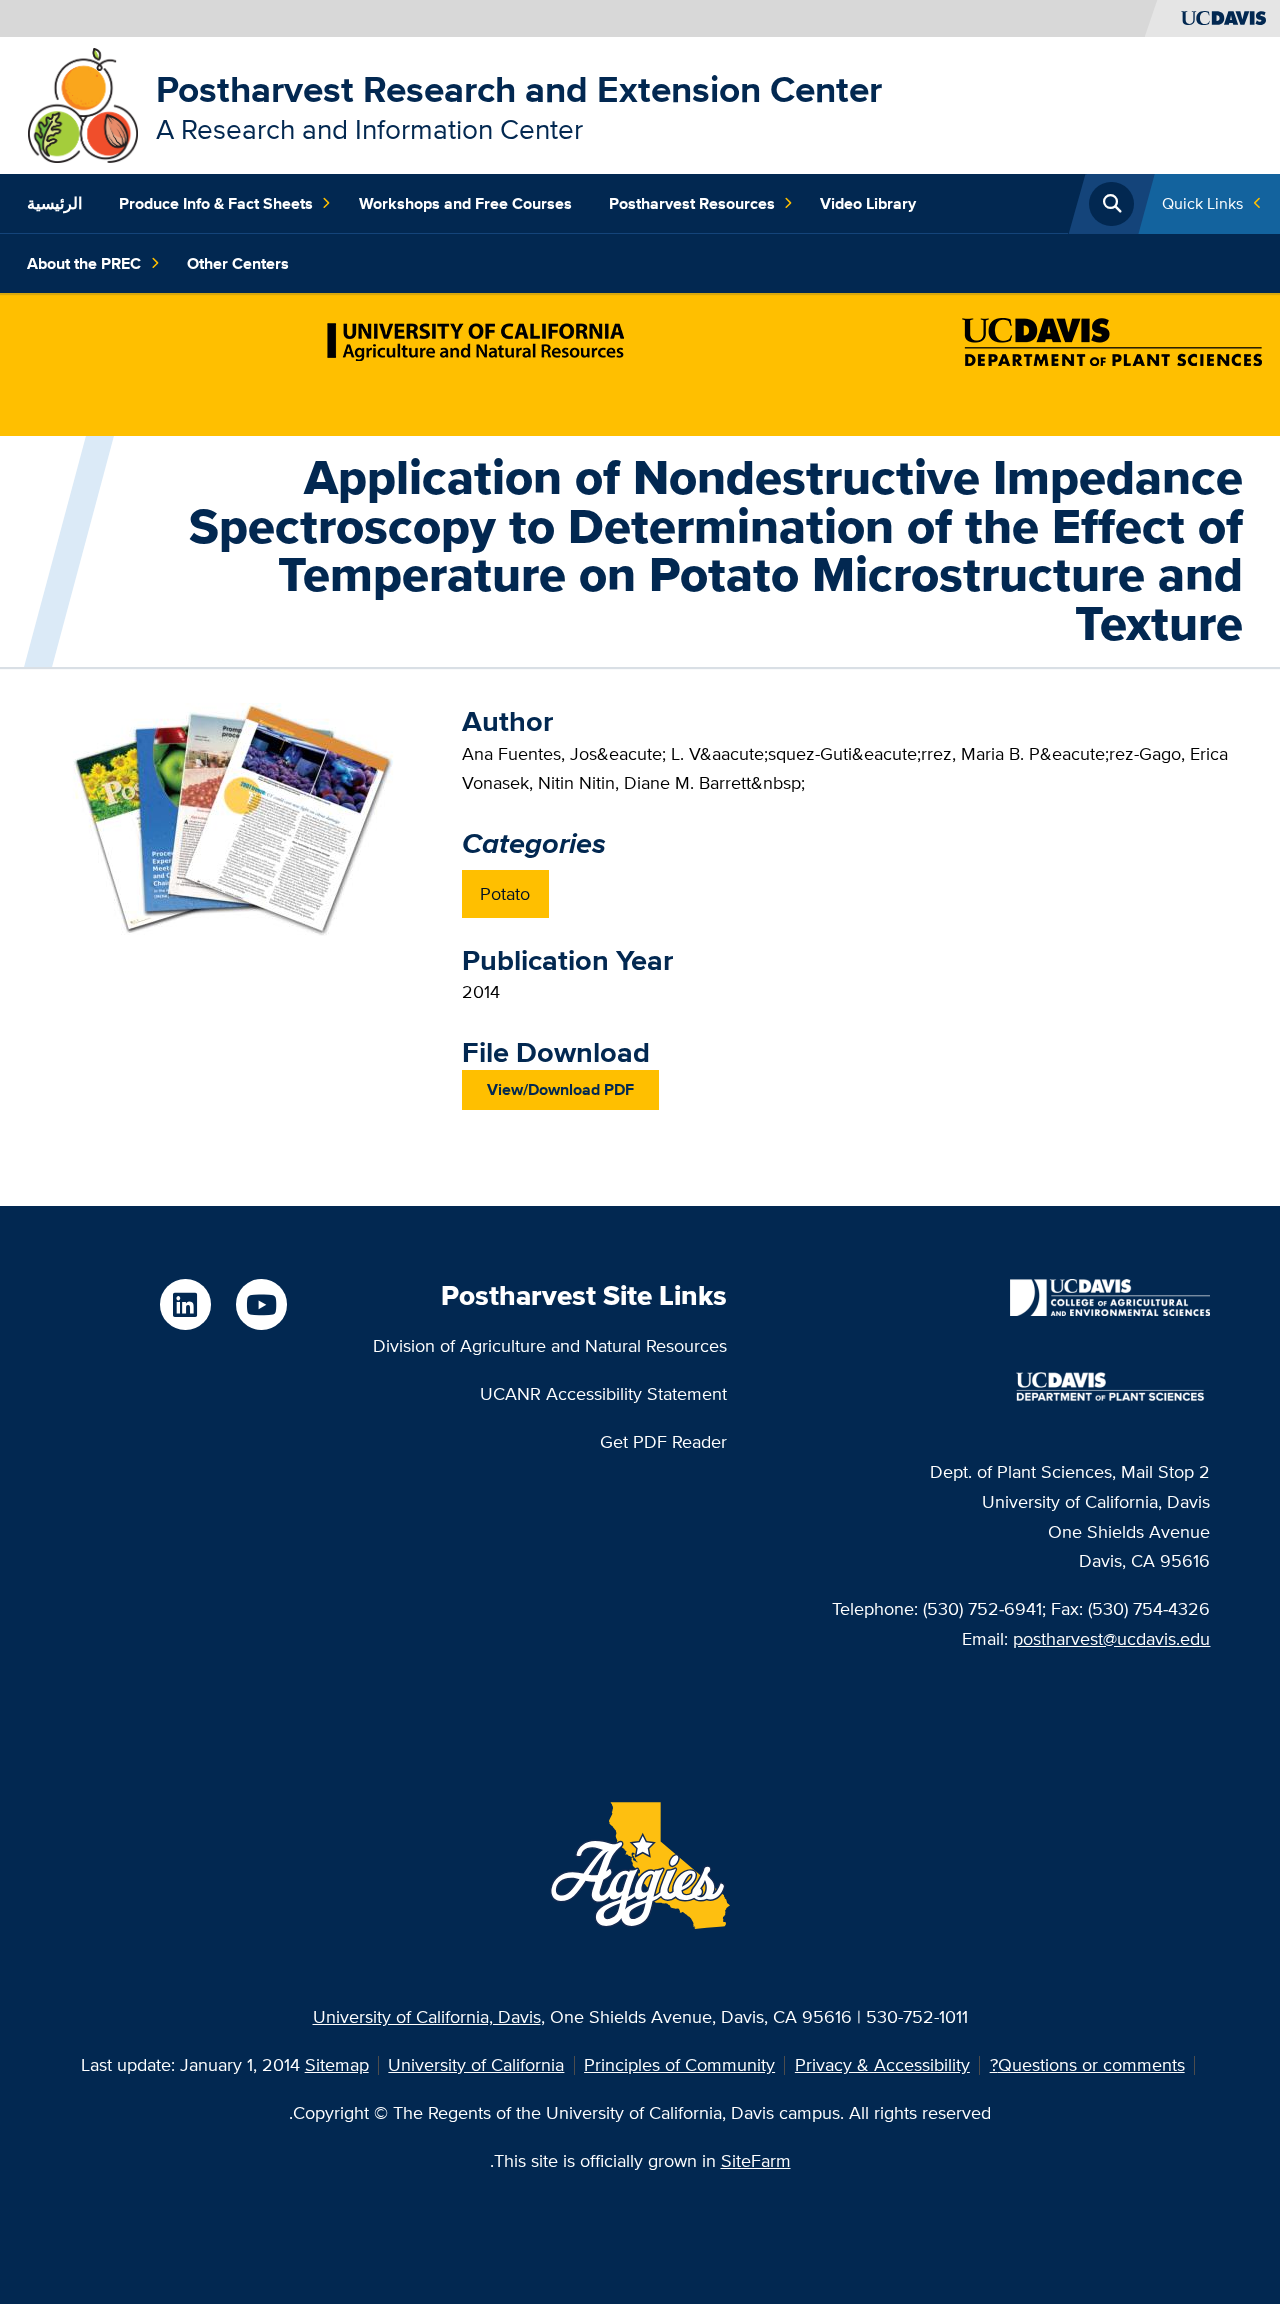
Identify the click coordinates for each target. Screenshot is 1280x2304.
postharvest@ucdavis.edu (1111, 1638)
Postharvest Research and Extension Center (519, 89)
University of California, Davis (427, 2016)
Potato (505, 893)
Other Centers (238, 263)
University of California (476, 2064)
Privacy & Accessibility (882, 2064)
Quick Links (1202, 203)
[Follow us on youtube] (261, 1304)
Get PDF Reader (663, 1441)
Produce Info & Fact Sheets (216, 203)
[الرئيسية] (83, 103)
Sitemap (337, 2064)
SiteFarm (756, 2160)
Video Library (868, 203)
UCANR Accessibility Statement (603, 1393)
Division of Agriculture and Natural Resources (550, 1345)
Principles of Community (679, 2064)
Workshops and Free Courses (465, 203)
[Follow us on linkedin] (185, 1304)
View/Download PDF (560, 1089)
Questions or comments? (1087, 2064)
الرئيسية (54, 203)
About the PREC (84, 263)
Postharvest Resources (692, 203)
